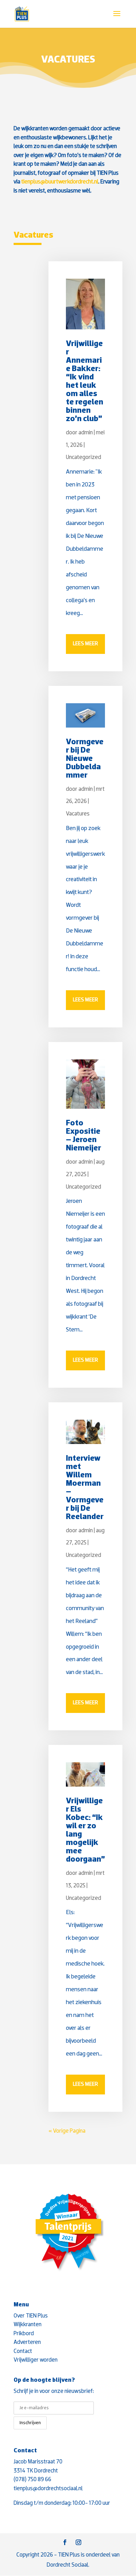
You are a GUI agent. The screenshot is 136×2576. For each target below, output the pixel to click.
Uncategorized (84, 457)
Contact (23, 2351)
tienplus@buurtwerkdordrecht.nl (60, 182)
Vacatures (78, 814)
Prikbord (24, 2334)
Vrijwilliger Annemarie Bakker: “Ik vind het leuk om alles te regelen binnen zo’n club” (85, 382)
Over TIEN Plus (31, 2316)
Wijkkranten (28, 2325)
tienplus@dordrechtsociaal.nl (48, 2489)
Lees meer (85, 644)
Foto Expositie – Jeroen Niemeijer (84, 1136)
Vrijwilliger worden (36, 2360)
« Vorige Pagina (67, 2131)
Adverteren (27, 2342)
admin (86, 433)
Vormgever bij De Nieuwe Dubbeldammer (85, 759)
